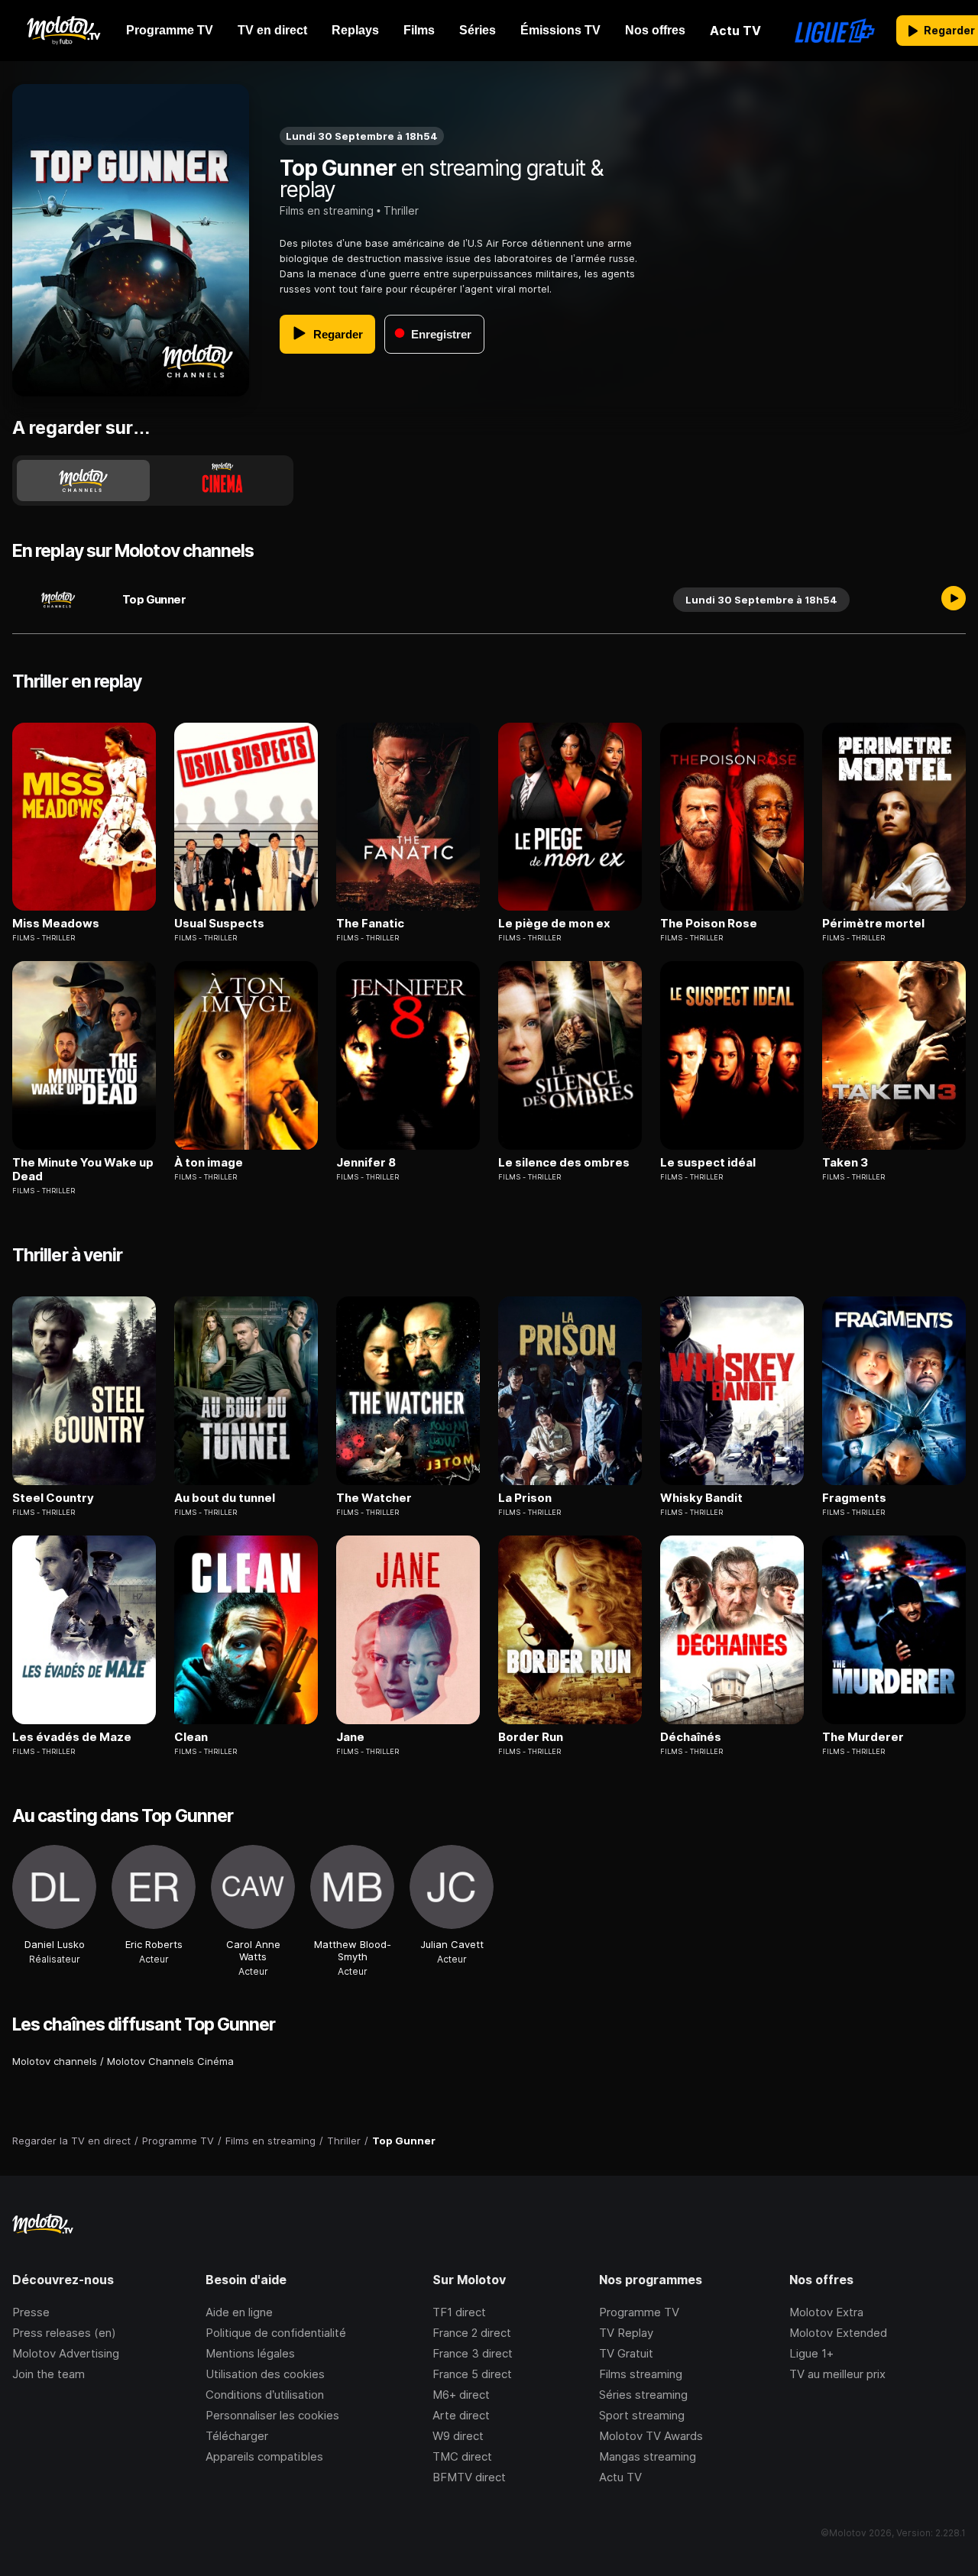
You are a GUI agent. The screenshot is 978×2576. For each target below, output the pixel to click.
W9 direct (458, 2436)
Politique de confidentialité (276, 2333)
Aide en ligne (239, 2312)
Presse (31, 2312)
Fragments (854, 1498)
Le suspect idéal (708, 1163)
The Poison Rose (709, 924)
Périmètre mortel (873, 924)
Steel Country (53, 1498)
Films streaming (641, 2374)
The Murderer (863, 1737)
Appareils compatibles (264, 2456)
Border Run (531, 1737)
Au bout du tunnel (225, 1498)
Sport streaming (642, 2415)
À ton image (209, 1163)
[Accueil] (63, 31)
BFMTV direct (469, 2477)
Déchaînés (691, 1737)
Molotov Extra (826, 2312)
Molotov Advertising (66, 2353)
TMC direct (462, 2456)
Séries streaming (643, 2395)
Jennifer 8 (366, 1163)
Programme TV (639, 2312)
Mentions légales (250, 2353)
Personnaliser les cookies (272, 2415)
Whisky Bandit (701, 1498)
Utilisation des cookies (265, 2374)
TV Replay (626, 2333)
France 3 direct (473, 2353)
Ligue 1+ (811, 2353)
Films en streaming (327, 210)
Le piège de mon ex (554, 924)
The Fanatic (370, 924)
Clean (191, 1737)
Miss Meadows (56, 924)
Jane (350, 1737)
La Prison (525, 1498)
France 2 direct (472, 2333)
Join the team (49, 2374)
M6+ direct (461, 2395)
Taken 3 (845, 1163)
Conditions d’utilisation (265, 2395)
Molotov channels (55, 2061)
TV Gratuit (626, 2353)
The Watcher (374, 1498)
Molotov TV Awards (651, 2436)
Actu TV (620, 2477)
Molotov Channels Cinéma (170, 2061)
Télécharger (237, 2436)
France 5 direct (472, 2374)
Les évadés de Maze (72, 1737)
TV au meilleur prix (837, 2374)
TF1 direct (459, 2312)
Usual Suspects (219, 924)
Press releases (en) (64, 2333)
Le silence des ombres (564, 1163)
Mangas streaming (648, 2456)
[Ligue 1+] (835, 31)
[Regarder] (954, 600)
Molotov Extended (838, 2333)
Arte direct (461, 2415)
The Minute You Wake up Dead (83, 1170)
